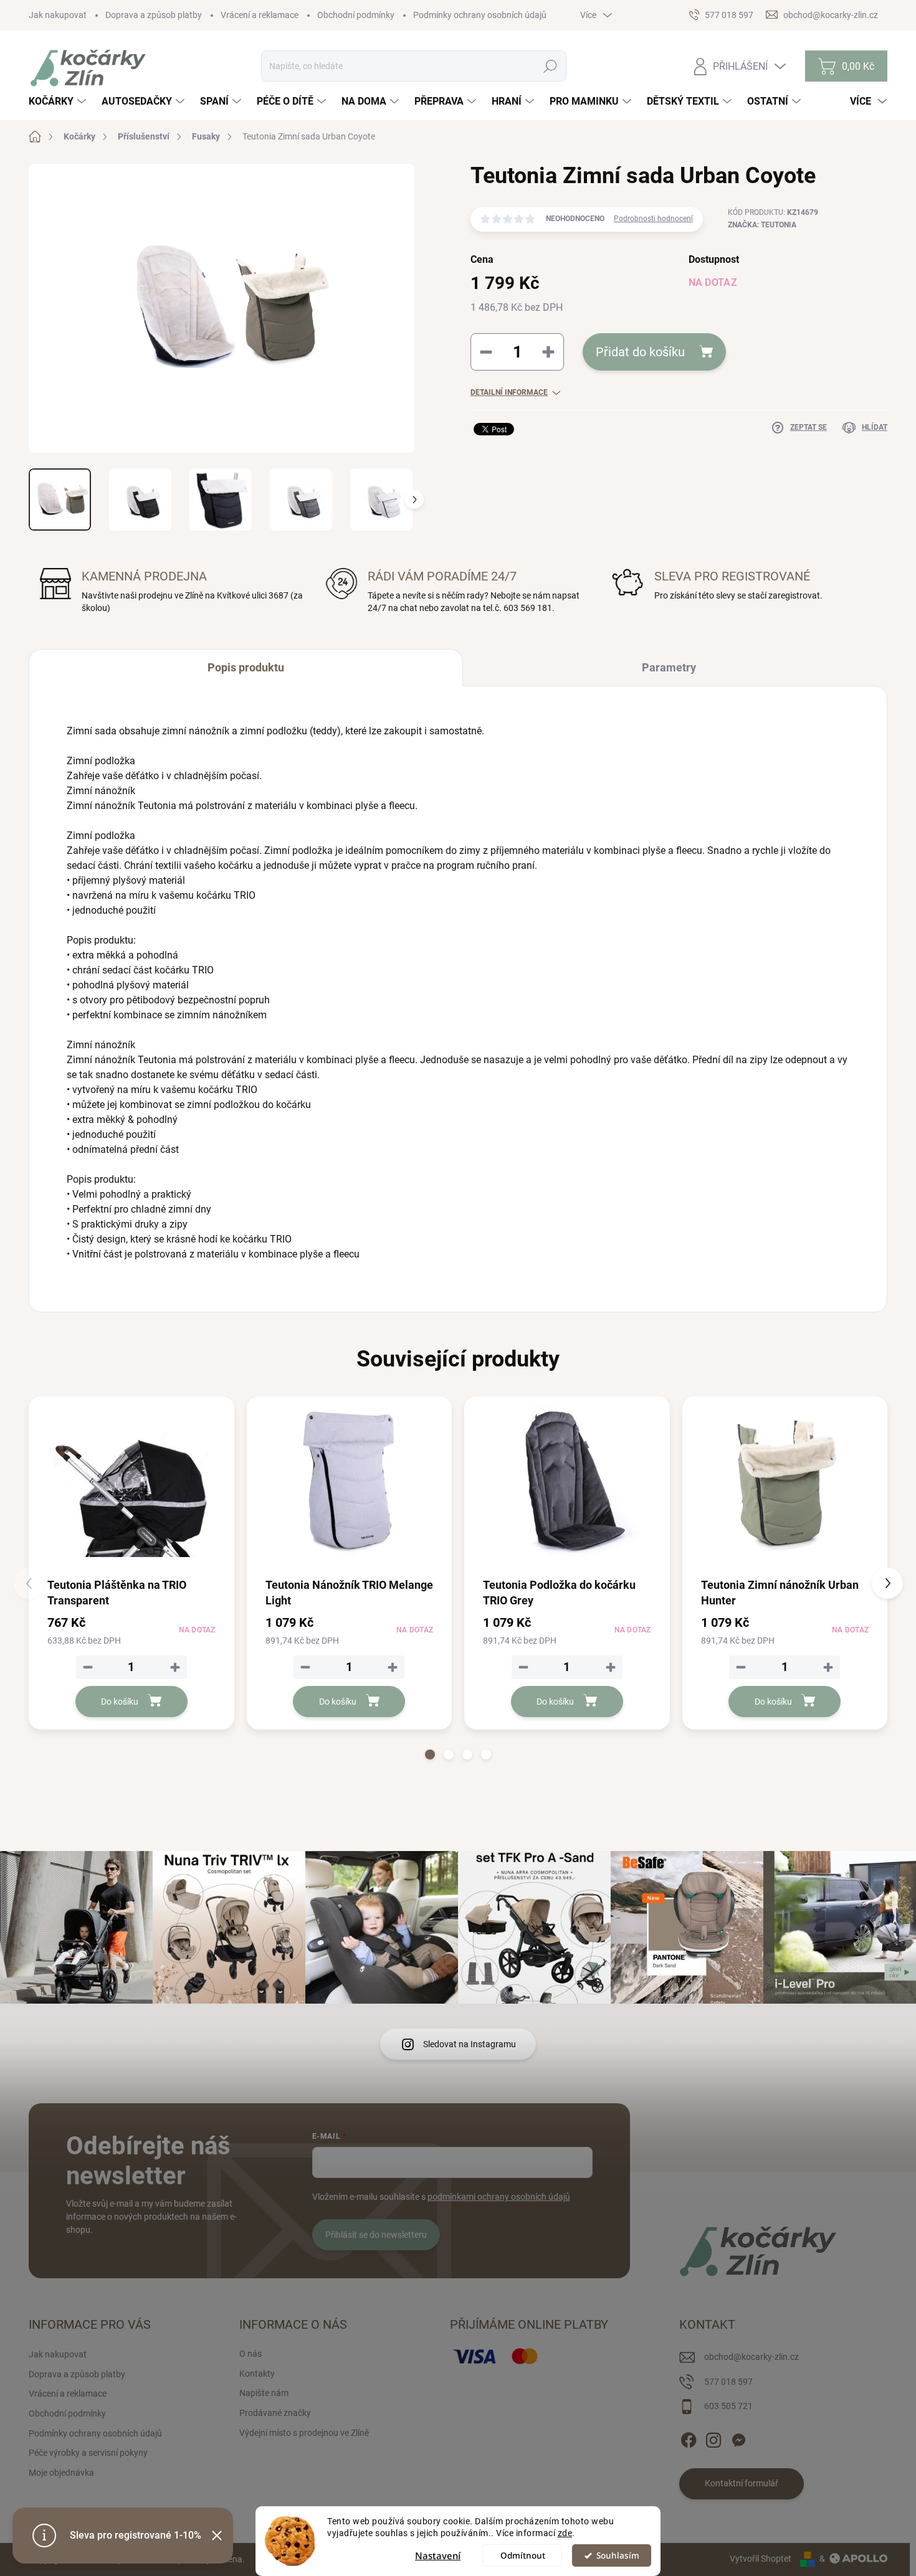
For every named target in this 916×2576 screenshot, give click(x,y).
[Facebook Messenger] (738, 2438)
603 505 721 (728, 2406)
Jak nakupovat (58, 15)
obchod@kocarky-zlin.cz (751, 2357)
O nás (250, 2354)
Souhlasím (618, 2555)
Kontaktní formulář (742, 2483)
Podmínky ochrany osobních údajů (480, 15)
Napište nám (264, 2393)
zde (565, 2533)
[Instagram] (713, 2438)
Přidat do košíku (640, 352)
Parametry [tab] (669, 667)
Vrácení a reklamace (260, 15)
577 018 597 (728, 2382)
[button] (430, 1754)
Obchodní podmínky (356, 15)
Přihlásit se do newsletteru (376, 2235)
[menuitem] (59, 102)
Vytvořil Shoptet (761, 2559)
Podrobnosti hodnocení (653, 219)
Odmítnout (523, 2555)
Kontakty (257, 2374)
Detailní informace (509, 392)
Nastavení (438, 2555)
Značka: (762, 225)
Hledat (551, 66)
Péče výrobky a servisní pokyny (88, 2453)
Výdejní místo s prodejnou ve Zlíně (304, 2433)
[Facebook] (689, 2438)
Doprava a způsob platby (154, 15)
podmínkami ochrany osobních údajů (499, 2197)
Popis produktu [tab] (246, 667)
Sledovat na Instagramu (470, 2044)
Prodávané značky (275, 2413)
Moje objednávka (61, 2473)
